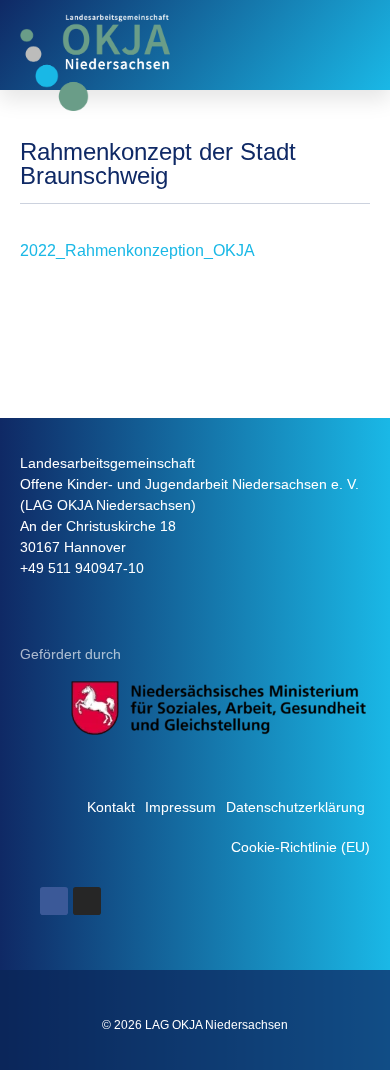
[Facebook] (54, 901)
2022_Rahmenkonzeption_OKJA (137, 250)
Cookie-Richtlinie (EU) (300, 847)
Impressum (180, 807)
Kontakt (111, 807)
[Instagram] (87, 901)
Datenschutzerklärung (295, 807)
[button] (351, 45)
